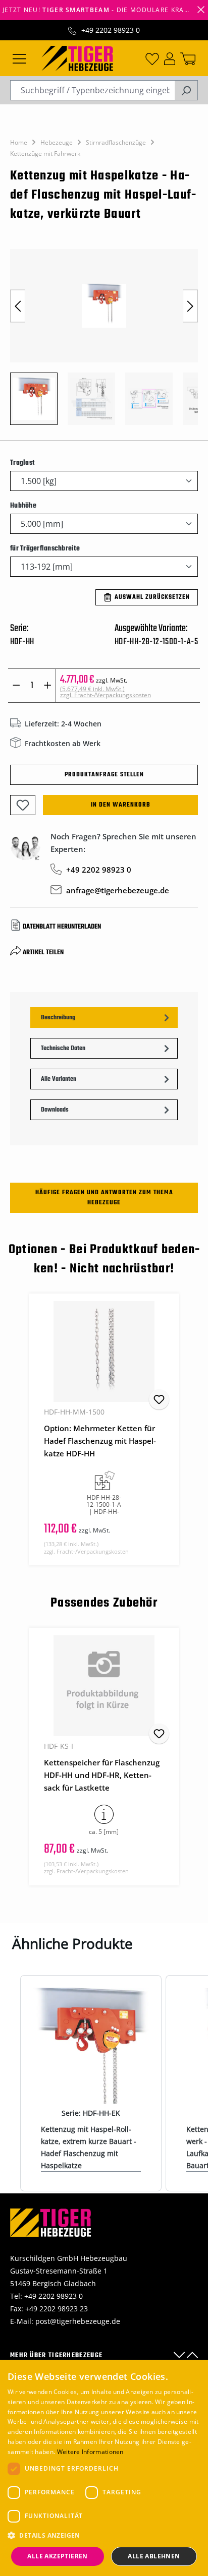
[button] (104, 2535)
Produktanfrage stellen (104, 775)
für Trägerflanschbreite (45, 548)
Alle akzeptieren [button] (57, 2556)
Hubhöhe (23, 506)
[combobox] (92, 90)
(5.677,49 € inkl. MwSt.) (106, 692)
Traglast (22, 463)
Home (19, 142)
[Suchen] (186, 90)
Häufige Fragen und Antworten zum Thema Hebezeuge (104, 1198)
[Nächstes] (190, 306)
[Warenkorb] (188, 58)
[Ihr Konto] (170, 58)
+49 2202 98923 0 (111, 30)
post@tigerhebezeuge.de (78, 2321)
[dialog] (104, 2468)
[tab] (104, 1018)
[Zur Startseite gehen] (77, 57)
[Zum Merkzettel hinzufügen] (23, 805)
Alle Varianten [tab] (59, 1079)
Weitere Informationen (90, 2452)
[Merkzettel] (152, 58)
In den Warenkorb (121, 805)
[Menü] (19, 58)
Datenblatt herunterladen (62, 927)
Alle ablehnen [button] (154, 2556)
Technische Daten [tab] (63, 1049)
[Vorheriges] (18, 306)
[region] (104, 342)
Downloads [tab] (55, 1110)
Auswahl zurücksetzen (152, 597)
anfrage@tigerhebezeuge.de (118, 890)
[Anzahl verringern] (16, 686)
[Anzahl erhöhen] (48, 686)
